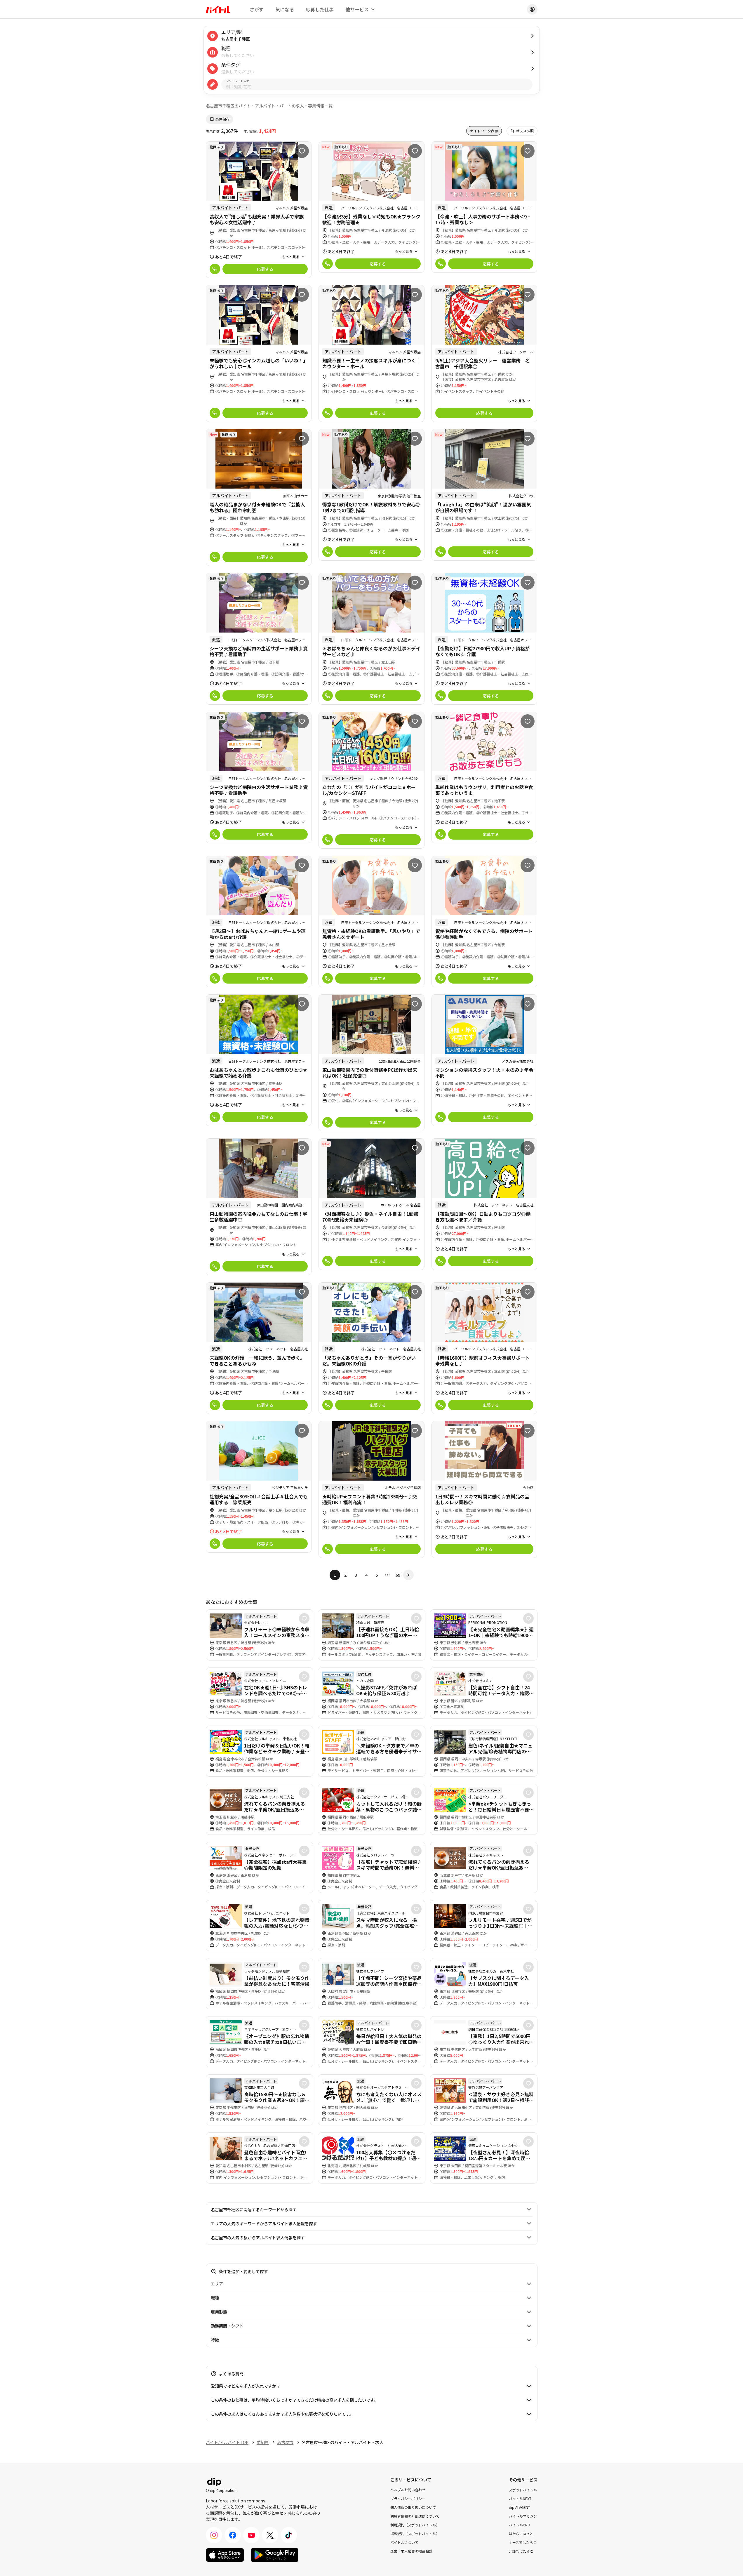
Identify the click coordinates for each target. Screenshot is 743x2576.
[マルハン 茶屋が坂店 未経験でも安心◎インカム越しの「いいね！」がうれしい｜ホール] (259, 354)
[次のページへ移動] (408, 1575)
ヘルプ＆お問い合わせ (408, 2489)
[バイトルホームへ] (218, 9)
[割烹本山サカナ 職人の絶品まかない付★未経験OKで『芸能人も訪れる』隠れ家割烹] (259, 497)
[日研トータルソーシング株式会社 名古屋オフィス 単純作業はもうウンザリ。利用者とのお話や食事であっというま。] (484, 778)
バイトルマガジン (523, 2516)
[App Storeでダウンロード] (225, 2555)
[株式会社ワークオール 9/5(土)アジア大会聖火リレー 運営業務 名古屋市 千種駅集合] (484, 354)
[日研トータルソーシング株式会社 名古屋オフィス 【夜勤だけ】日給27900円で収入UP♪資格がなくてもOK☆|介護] (484, 639)
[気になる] (302, 151)
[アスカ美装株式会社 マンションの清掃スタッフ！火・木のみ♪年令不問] (484, 1060)
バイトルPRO (520, 2524)
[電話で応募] (215, 269)
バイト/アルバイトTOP (227, 2442)
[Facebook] (233, 2535)
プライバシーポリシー (408, 2498)
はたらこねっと (521, 2533)
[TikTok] (289, 2535)
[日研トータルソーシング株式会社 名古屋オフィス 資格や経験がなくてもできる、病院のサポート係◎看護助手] (484, 922)
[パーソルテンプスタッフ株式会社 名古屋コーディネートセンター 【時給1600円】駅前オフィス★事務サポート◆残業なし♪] (484, 1348)
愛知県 (263, 2442)
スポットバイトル (523, 2489)
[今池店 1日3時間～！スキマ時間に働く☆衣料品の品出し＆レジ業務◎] (484, 1490)
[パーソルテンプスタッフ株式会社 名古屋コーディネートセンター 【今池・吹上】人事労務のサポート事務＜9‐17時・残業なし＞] (484, 207)
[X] (270, 2535)
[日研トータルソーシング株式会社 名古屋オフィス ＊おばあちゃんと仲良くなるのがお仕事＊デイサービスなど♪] (371, 639)
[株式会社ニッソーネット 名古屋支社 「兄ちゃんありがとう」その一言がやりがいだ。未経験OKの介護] (371, 1348)
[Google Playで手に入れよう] (275, 2555)
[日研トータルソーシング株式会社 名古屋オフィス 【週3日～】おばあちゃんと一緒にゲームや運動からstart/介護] (259, 922)
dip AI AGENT (520, 2507)
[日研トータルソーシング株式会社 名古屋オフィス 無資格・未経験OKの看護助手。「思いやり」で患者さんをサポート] (371, 922)
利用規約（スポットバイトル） (415, 2524)
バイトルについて (404, 2542)
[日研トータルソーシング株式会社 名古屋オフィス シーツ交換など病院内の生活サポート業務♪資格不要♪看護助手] (259, 639)
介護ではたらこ (521, 2551)
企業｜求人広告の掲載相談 (411, 2551)
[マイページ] (532, 9)
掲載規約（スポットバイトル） (415, 2533)
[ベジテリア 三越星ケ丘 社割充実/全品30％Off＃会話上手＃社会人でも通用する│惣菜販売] (259, 1487)
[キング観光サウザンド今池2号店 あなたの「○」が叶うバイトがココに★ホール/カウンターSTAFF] (371, 780)
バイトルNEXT (520, 2498)
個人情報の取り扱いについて (413, 2507)
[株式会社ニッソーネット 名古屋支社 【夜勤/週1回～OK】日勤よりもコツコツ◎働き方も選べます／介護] (484, 1204)
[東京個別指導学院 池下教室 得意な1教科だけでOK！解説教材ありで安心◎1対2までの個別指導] (371, 495)
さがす (257, 9)
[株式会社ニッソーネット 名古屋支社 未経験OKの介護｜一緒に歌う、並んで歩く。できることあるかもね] (259, 1348)
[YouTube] (251, 2535)
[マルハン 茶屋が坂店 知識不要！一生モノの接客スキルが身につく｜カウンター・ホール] (371, 354)
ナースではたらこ (523, 2542)
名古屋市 (285, 2442)
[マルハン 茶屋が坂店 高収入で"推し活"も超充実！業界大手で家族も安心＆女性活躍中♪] (259, 210)
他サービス (357, 9)
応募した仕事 (320, 9)
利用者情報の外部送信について (415, 2516)
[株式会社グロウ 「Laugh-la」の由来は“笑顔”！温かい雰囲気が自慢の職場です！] (484, 495)
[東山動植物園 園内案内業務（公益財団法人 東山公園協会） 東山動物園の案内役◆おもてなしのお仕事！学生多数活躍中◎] (259, 1207)
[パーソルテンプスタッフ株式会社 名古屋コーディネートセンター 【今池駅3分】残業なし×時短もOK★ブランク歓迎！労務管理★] (371, 207)
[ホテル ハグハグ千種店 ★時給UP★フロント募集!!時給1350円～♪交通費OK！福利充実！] (371, 1490)
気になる (285, 9)
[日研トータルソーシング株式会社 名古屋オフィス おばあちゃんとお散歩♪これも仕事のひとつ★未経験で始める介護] (259, 1060)
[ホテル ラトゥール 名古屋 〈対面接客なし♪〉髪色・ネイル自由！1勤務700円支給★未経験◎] (371, 1204)
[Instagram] (214, 2535)
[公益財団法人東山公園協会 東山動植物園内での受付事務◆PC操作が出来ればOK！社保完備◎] (371, 1063)
